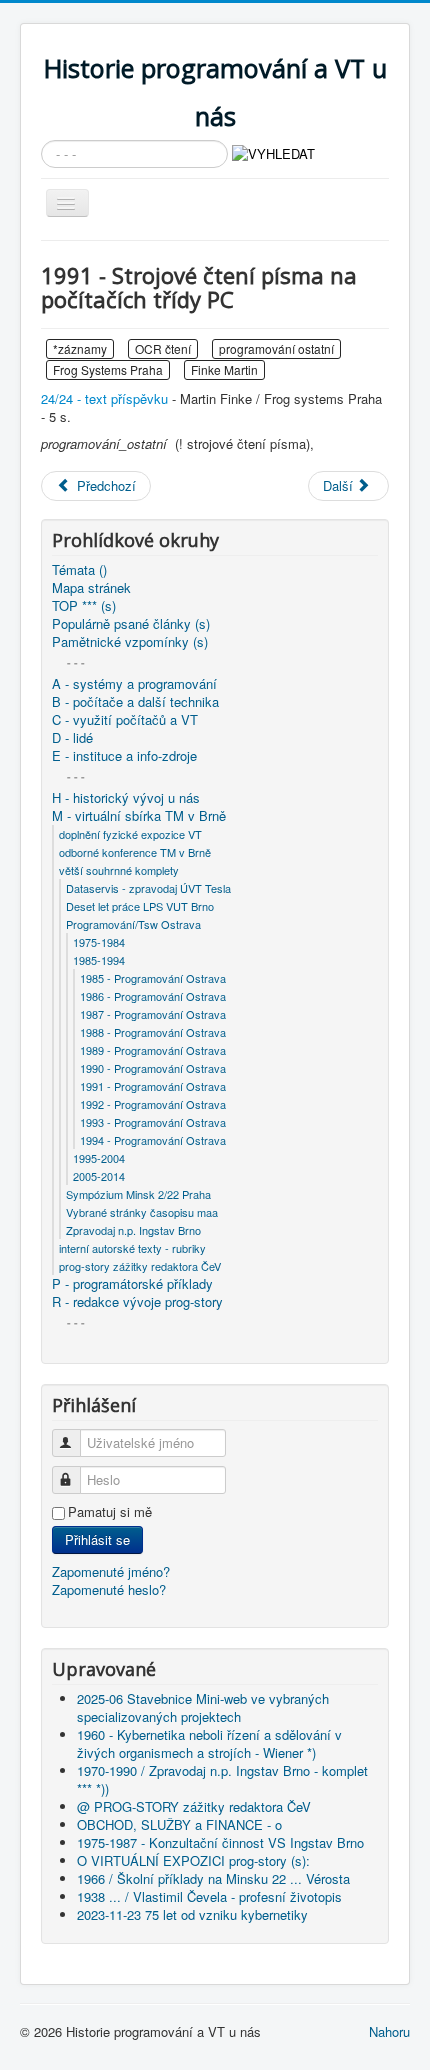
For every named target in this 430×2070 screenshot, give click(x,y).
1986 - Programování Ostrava (153, 996)
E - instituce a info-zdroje (124, 756)
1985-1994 (99, 960)
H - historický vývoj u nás (126, 798)
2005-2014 (99, 1176)
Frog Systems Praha (108, 369)
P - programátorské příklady (132, 1284)
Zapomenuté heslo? (109, 1589)
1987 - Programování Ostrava (153, 1014)
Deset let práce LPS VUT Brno (140, 906)
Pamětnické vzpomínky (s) (130, 642)
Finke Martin (224, 369)
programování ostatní (276, 348)
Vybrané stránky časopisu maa (142, 1212)
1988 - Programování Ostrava (153, 1032)
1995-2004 (99, 1158)
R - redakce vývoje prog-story (137, 1302)
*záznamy (80, 348)
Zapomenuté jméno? (111, 1571)
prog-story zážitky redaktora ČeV (140, 1266)
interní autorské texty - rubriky (132, 1248)
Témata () (79, 570)
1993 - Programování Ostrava (153, 1122)
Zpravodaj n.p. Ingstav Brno (133, 1230)
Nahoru (389, 2031)
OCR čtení (163, 348)
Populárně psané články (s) (131, 624)
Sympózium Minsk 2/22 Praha (138, 1194)
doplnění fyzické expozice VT (130, 834)
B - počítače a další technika (135, 702)
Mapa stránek (91, 588)
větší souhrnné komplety (119, 870)
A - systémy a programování (134, 684)
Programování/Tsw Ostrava (133, 924)
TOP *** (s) (84, 606)
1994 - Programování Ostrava (153, 1140)
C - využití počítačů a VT (125, 720)
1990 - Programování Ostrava (153, 1068)
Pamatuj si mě (110, 1512)
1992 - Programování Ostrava (153, 1104)
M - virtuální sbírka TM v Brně (139, 816)
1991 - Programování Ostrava (153, 1086)
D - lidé (72, 738)
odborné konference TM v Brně (135, 852)
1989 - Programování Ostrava (153, 1050)
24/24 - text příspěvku (104, 398)
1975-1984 (99, 942)
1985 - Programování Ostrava (153, 978)
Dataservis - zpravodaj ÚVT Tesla (148, 888)
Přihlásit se (97, 1539)
